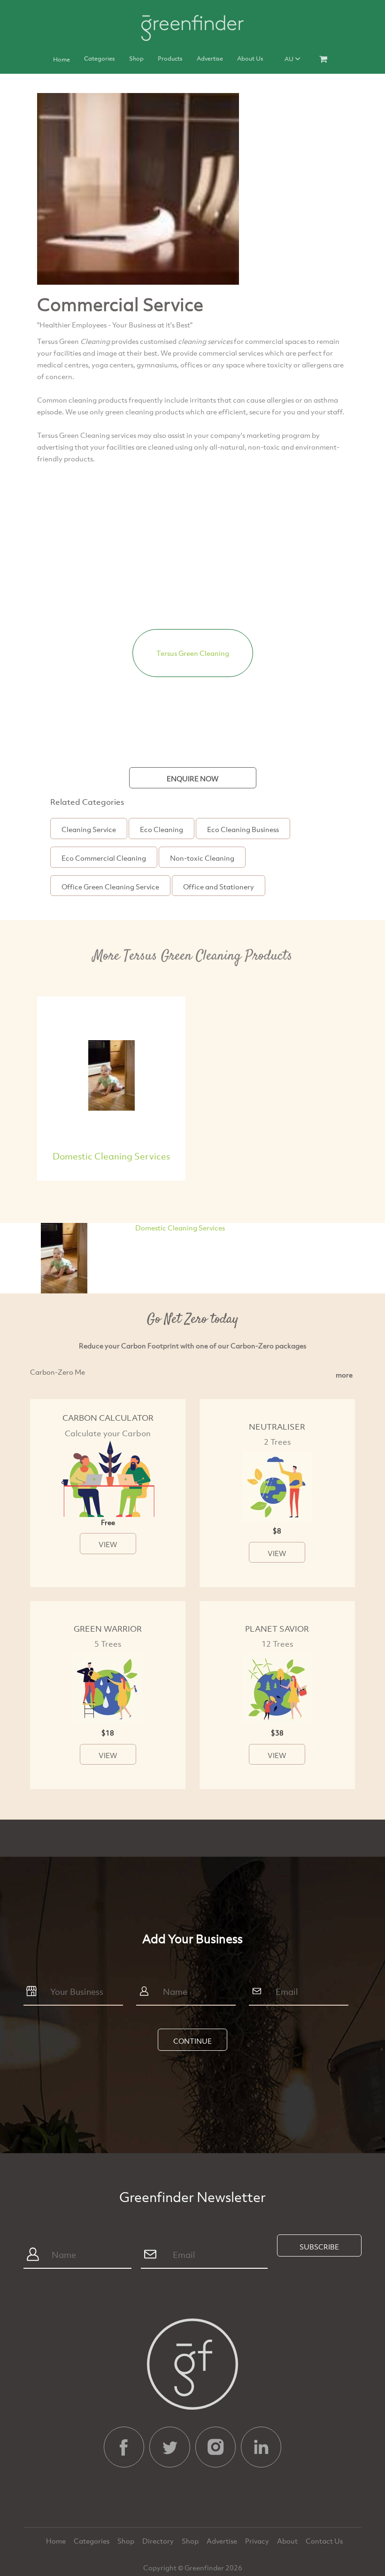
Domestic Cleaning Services (111, 1156)
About (288, 2541)
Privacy (258, 2541)
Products (170, 58)
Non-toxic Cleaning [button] (202, 858)
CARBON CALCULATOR (108, 1418)
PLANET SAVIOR (277, 1629)
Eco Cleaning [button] (162, 829)
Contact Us (324, 2541)
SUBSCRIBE (319, 2247)
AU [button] (290, 59)
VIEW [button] (108, 1544)
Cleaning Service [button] (89, 829)
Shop (136, 58)
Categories (100, 58)
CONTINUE (192, 2041)
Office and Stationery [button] (219, 887)
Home (62, 59)
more (344, 1375)
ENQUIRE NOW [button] (193, 778)
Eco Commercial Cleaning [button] (104, 858)
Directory (159, 2541)
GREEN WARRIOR (108, 1629)
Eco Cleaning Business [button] (243, 829)
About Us (250, 58)
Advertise (210, 58)
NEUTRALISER (277, 1427)
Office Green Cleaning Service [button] (110, 887)
